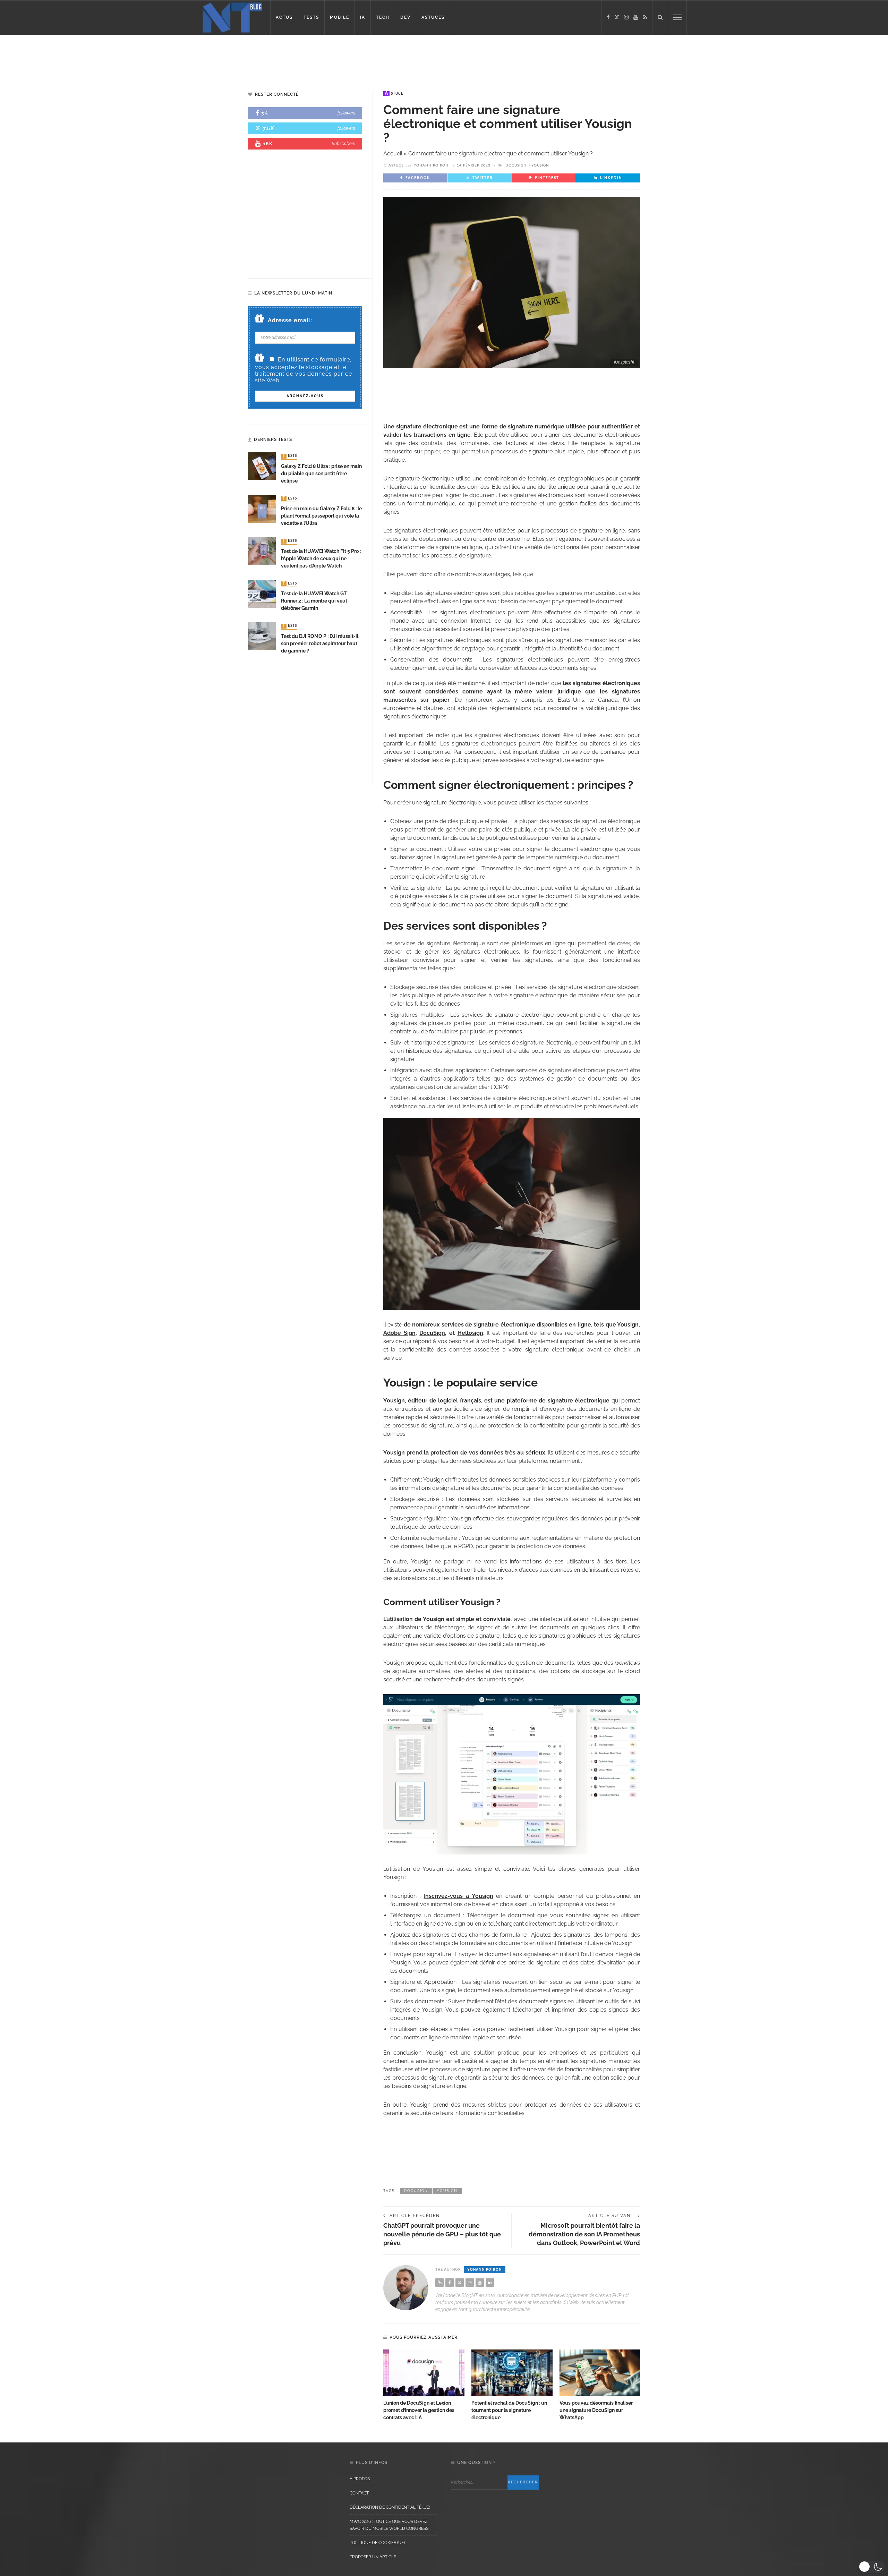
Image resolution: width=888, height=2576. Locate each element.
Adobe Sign (399, 1333)
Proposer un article (373, 2557)
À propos (360, 2479)
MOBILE (340, 17)
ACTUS (284, 17)
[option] (424, 2385)
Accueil (393, 153)
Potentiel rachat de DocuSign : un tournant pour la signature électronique (509, 2410)
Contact (359, 2493)
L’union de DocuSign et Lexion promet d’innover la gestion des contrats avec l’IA (419, 2410)
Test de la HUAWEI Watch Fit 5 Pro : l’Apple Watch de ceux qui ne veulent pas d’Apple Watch (321, 558)
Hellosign (470, 1333)
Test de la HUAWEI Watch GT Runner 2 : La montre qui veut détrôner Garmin (314, 601)
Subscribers (343, 143)
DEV (405, 17)
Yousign (540, 165)
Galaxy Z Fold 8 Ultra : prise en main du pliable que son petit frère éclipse (321, 474)
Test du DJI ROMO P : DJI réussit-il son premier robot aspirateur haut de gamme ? (320, 643)
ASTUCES (433, 17)
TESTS (311, 17)
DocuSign (516, 165)
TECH (383, 17)
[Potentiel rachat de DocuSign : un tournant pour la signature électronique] (512, 2373)
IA (363, 17)
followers (346, 113)
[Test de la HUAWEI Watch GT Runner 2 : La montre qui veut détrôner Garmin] (262, 593)
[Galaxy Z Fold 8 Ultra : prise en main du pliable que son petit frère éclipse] (262, 466)
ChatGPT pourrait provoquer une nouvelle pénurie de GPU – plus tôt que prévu (442, 2234)
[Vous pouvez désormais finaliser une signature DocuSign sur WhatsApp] (600, 2373)
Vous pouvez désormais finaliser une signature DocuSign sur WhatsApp (596, 2410)
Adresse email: (290, 320)
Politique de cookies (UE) (377, 2543)
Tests (290, 456)
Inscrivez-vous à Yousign (458, 1896)
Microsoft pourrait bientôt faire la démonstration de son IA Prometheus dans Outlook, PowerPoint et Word (584, 2234)
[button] (872, 2567)
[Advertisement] (133, 57)
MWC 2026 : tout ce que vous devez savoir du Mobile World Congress (389, 2525)
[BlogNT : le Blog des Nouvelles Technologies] (232, 17)
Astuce (394, 94)
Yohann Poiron (431, 165)
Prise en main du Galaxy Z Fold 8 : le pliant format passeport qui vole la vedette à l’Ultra (321, 516)
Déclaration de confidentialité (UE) (390, 2507)
